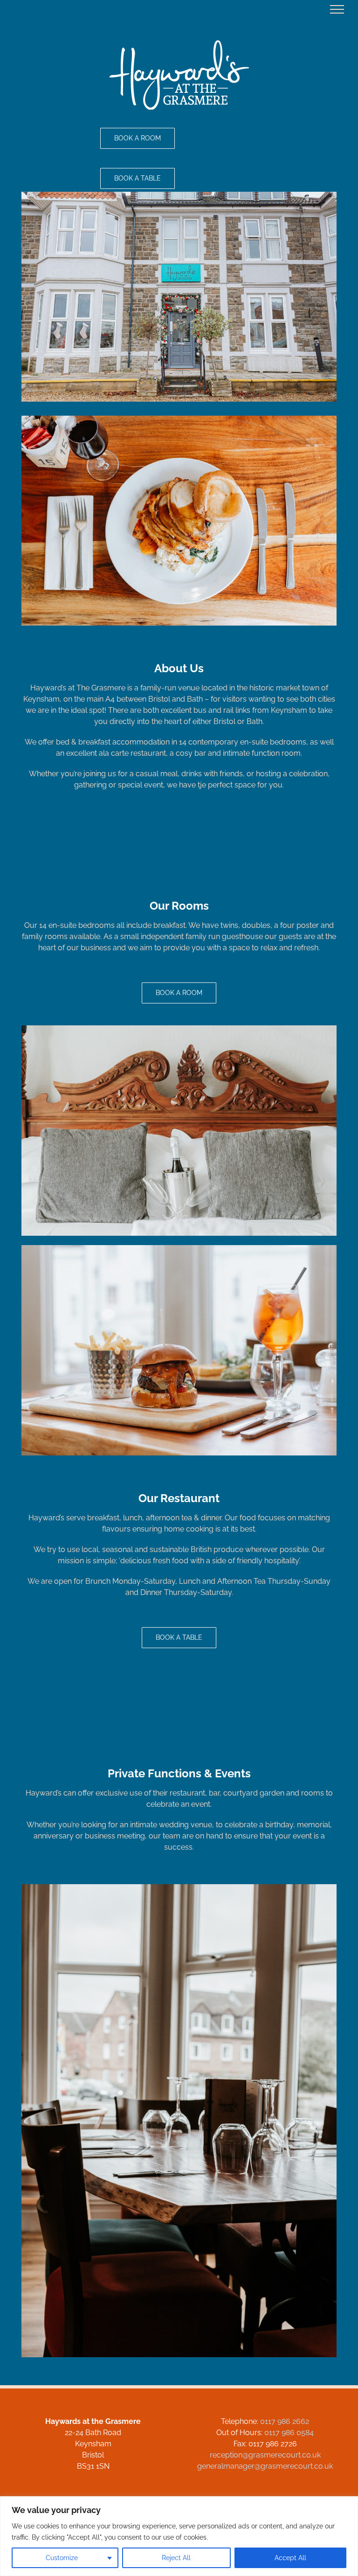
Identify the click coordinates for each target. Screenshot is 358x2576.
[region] (179, 2536)
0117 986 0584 (289, 2433)
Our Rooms (179, 906)
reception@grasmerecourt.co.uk (265, 2455)
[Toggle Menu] (337, 9)
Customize (62, 2558)
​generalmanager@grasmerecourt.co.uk (265, 2466)
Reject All (176, 2558)
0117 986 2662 (285, 2421)
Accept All (290, 2558)
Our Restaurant (179, 1498)
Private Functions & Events (179, 1773)
